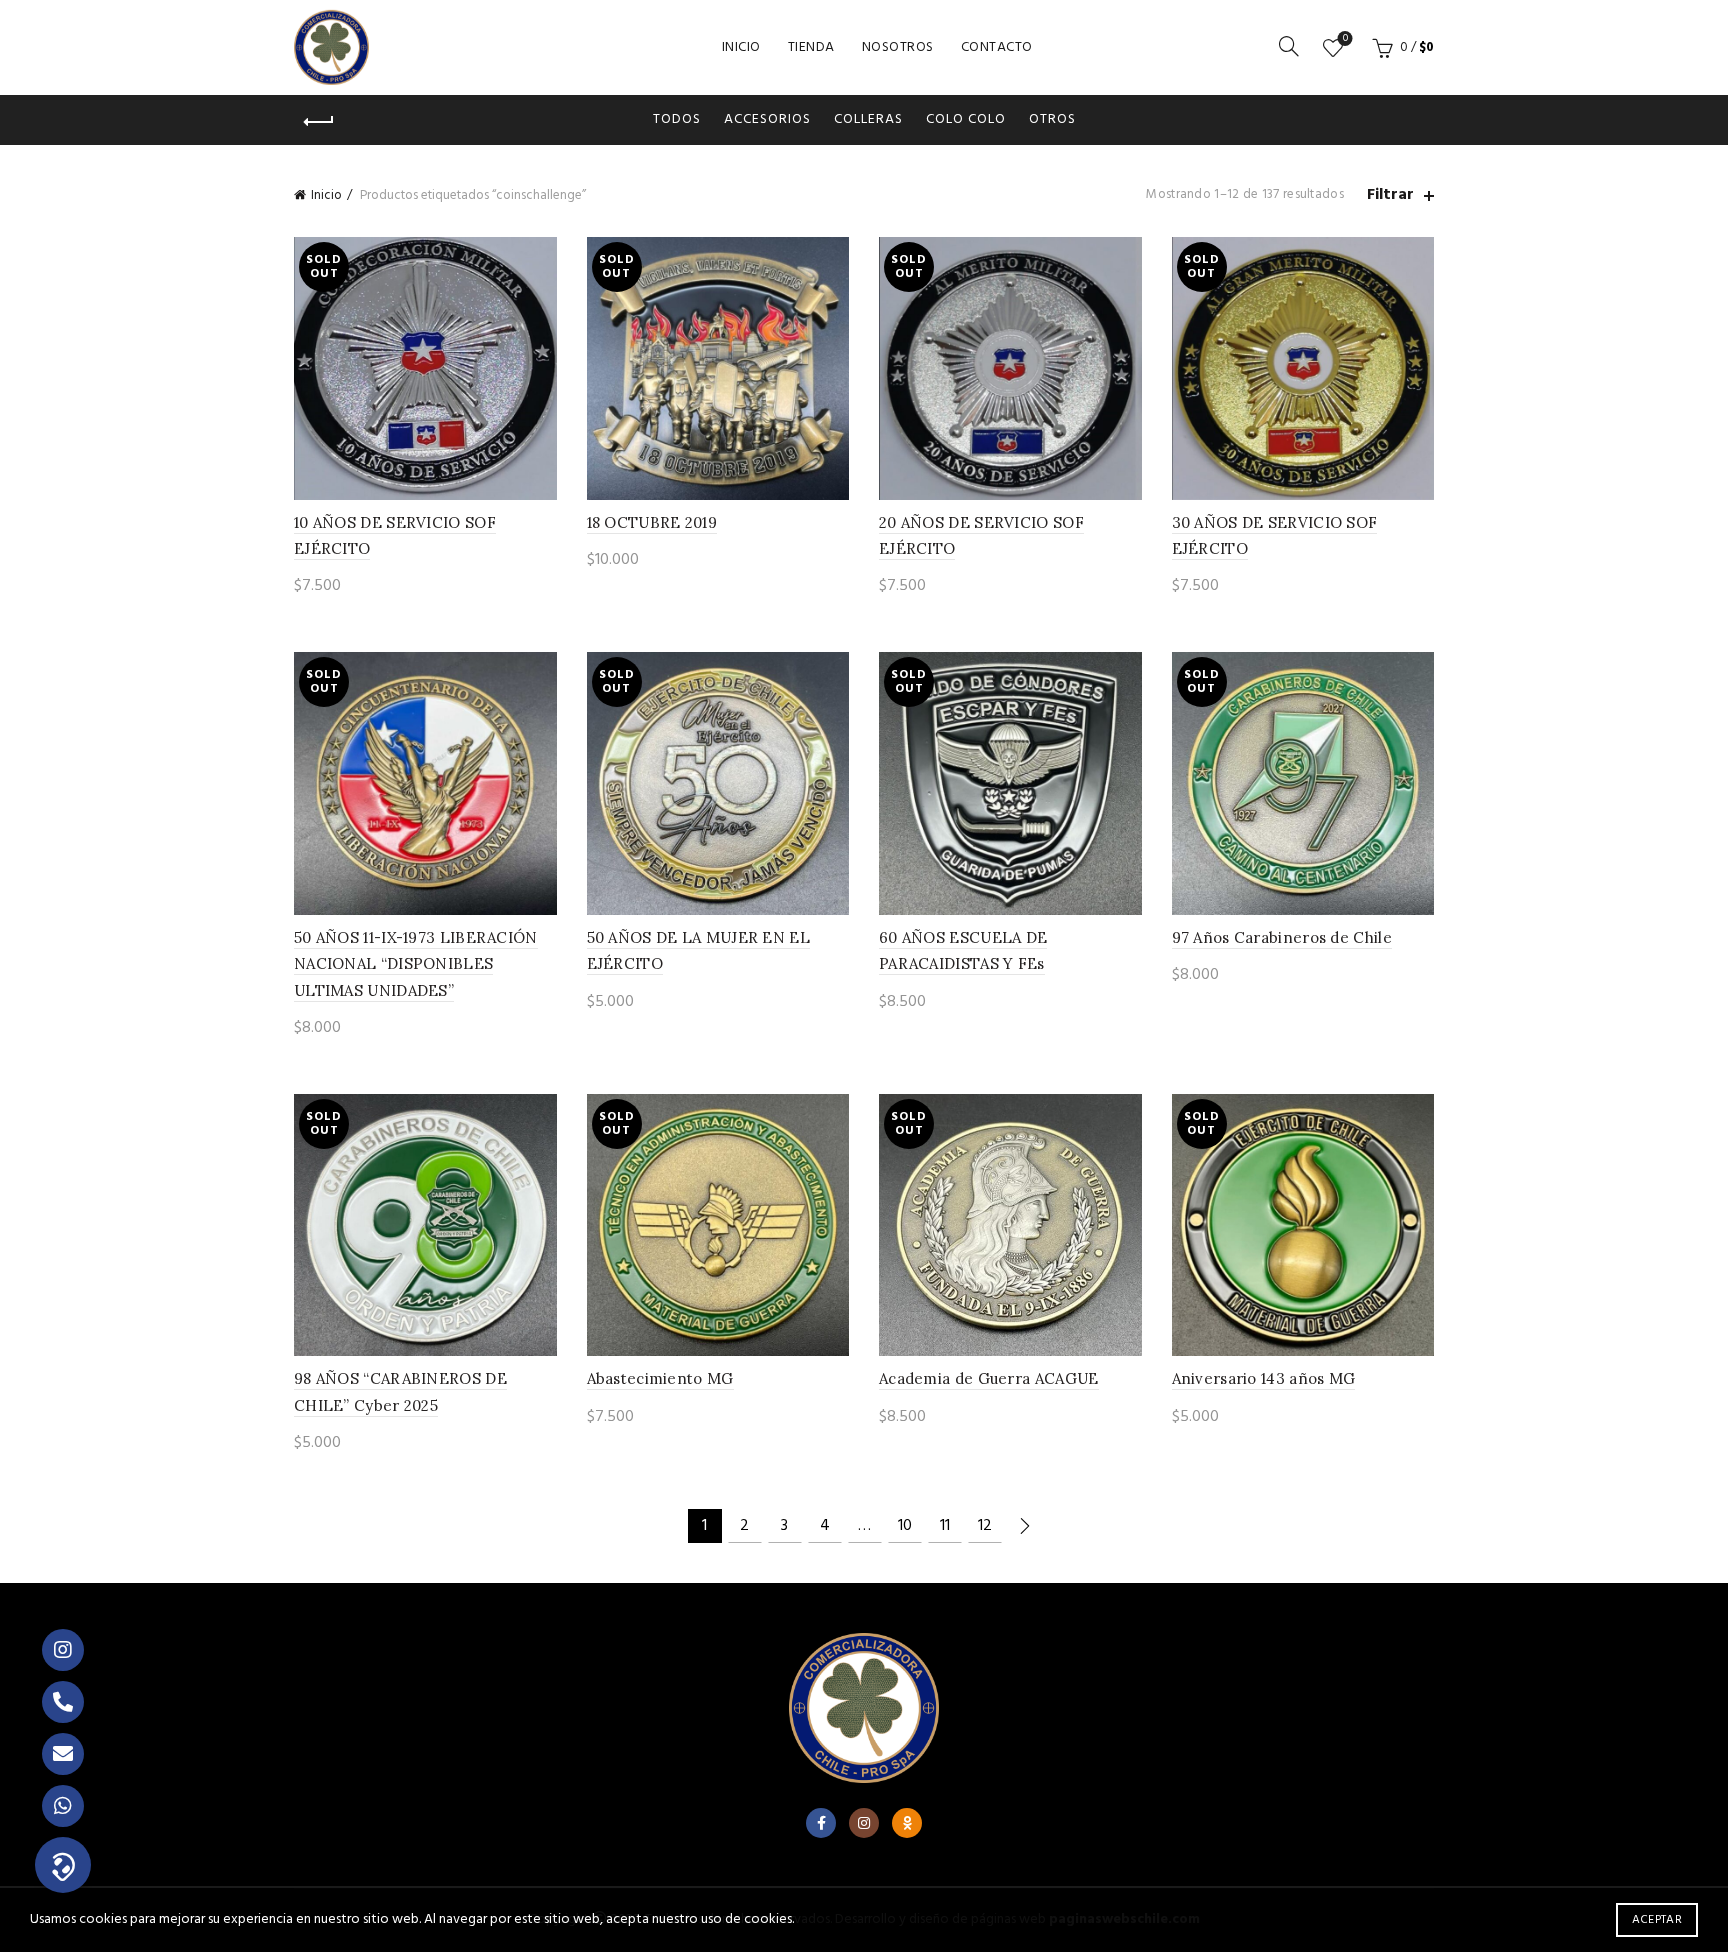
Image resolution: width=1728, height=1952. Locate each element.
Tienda (811, 47)
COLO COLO (966, 119)
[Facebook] (821, 1823)
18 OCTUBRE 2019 (652, 522)
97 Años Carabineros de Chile (1282, 937)
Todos (677, 119)
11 (945, 1526)
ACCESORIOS (767, 119)
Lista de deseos (1345, 39)
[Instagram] (864, 1823)
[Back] (319, 122)
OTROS (1052, 119)
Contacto (997, 47)
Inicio (741, 47)
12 (985, 1526)
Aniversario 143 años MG (1264, 1378)
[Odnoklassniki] (907, 1823)
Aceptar (1657, 1920)
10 (905, 1526)
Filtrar (1390, 195)
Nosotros (898, 47)
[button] (63, 1865)
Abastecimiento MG (660, 1378)
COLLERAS (868, 119)
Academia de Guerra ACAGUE (989, 1378)
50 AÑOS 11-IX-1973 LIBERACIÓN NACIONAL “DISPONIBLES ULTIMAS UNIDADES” (416, 964)
